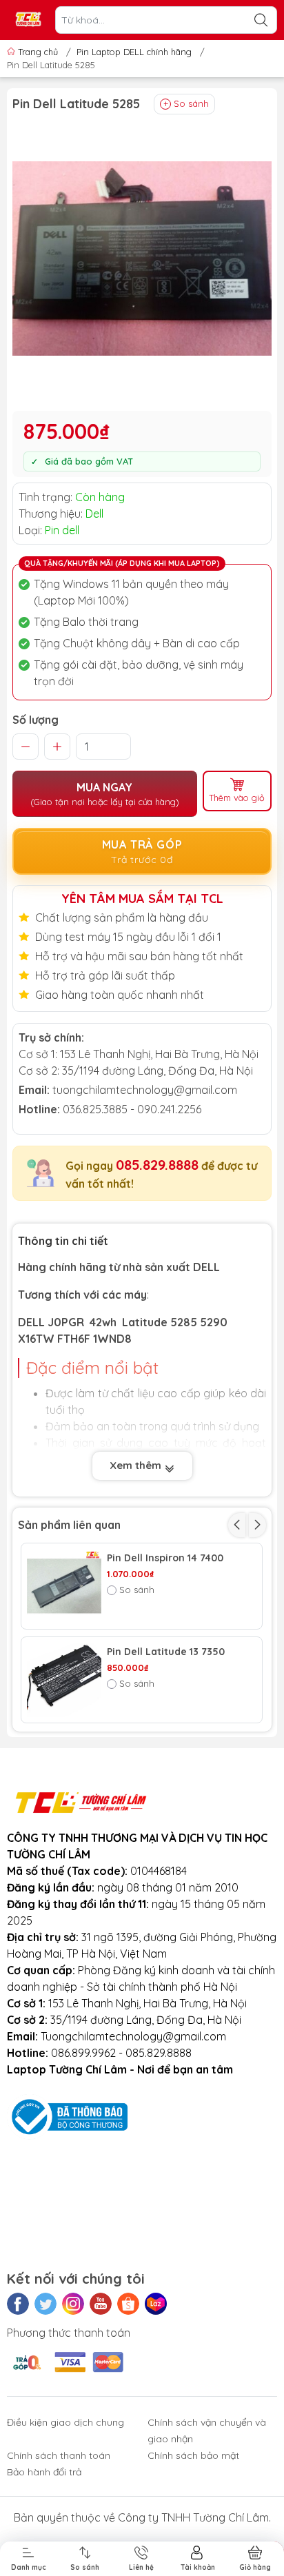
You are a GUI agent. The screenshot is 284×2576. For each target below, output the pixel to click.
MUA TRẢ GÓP (142, 852)
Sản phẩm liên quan (69, 1525)
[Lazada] (156, 2304)
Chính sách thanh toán (59, 2455)
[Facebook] (18, 2304)
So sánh (191, 103)
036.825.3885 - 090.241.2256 (132, 1109)
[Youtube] (101, 2304)
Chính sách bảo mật (193, 2455)
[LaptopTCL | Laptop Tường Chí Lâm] (28, 20)
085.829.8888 (157, 1165)
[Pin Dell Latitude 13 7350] (64, 1680)
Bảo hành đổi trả (44, 2472)
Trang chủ (38, 52)
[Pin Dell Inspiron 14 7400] (64, 1586)
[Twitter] (45, 2304)
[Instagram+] (73, 2304)
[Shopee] (128, 2304)
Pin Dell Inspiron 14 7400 (165, 1558)
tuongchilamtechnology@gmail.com (145, 1090)
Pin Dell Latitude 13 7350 (166, 1652)
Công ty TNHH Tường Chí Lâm (193, 2517)
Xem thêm (137, 1465)
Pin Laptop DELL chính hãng (134, 52)
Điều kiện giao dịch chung (65, 2422)
